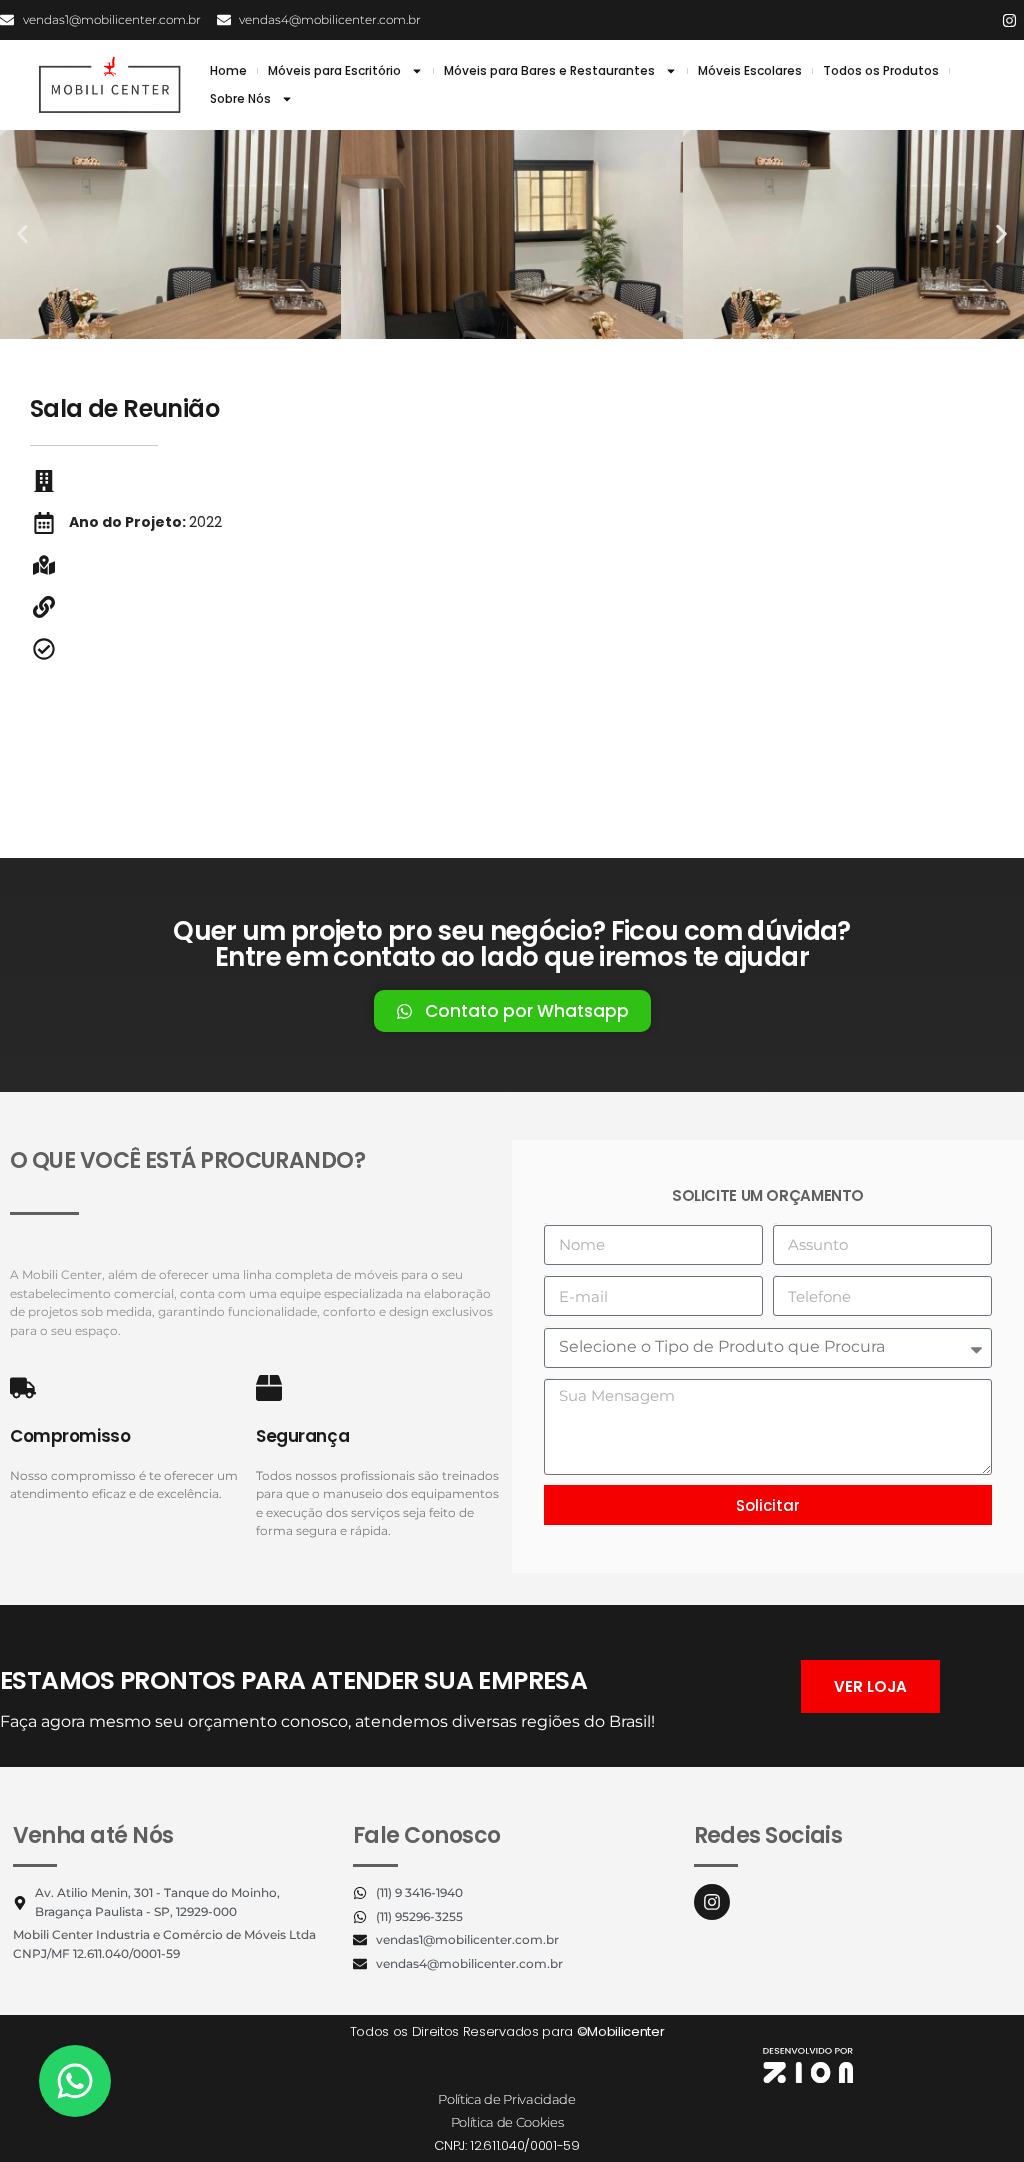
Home (228, 70)
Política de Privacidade (507, 2099)
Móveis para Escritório (334, 70)
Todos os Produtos (881, 70)
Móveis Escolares (750, 70)
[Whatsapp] (75, 2081)
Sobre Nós (240, 98)
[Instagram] (1009, 20)
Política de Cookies (507, 2122)
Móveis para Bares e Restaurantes (549, 70)
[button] (22, 234)
